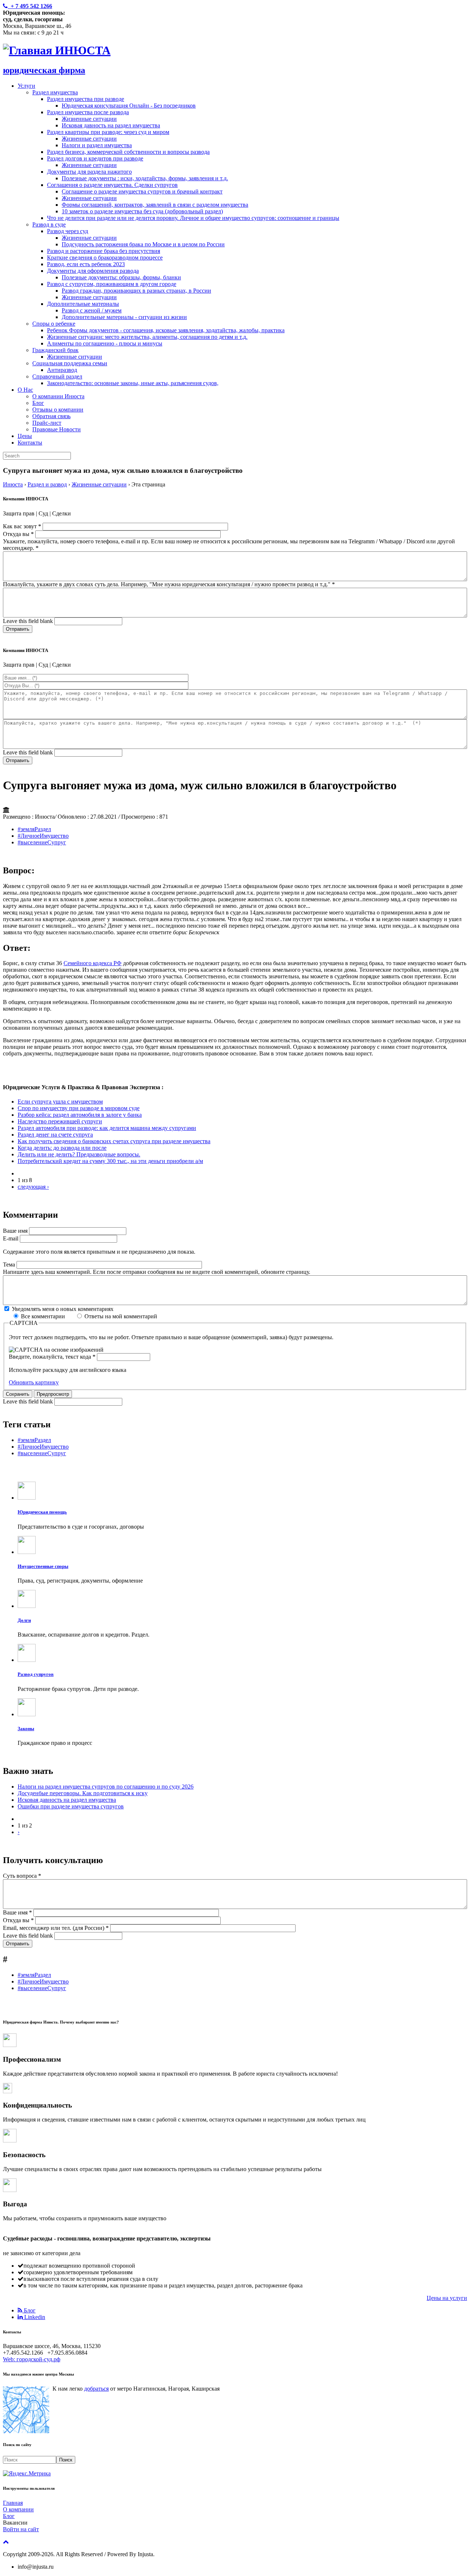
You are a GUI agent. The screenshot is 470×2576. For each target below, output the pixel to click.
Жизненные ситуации (89, 119)
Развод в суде (49, 224)
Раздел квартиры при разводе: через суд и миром (108, 132)
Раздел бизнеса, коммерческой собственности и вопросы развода (128, 152)
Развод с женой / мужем (92, 310)
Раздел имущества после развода (88, 112)
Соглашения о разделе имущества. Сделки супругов (112, 185)
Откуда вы (18, 534)
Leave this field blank (29, 621)
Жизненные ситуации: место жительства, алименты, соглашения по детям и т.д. (147, 337)
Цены (25, 436)
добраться (96, 2389)
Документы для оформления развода (93, 271)
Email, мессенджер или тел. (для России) (56, 1928)
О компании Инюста (58, 396)
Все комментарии (44, 1316)
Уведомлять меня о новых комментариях (63, 1309)
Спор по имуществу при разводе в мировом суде (79, 1108)
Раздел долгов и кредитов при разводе (95, 158)
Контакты (30, 443)
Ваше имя (16, 1231)
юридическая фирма (44, 70)
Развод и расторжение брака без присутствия (104, 251)
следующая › (33, 1187)
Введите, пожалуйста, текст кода (52, 1357)
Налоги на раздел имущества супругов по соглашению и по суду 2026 (106, 1787)
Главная (13, 2503)
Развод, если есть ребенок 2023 (86, 264)
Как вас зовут (22, 526)
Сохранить (18, 1394)
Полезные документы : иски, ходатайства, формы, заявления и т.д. (145, 178)
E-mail (11, 1238)
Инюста (13, 484)
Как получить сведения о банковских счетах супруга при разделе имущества (114, 1141)
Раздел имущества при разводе (86, 99)
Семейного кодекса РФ (93, 963)
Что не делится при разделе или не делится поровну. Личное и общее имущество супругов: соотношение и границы (193, 218)
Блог (38, 403)
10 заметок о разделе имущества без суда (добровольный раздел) (142, 211)
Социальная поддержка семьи (70, 363)
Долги (24, 1620)
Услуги (26, 86)
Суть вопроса (22, 1876)
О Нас (25, 390)
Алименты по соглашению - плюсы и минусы (105, 343)
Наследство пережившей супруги (60, 1121)
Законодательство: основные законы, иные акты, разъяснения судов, (133, 383)
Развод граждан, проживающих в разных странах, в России (136, 291)
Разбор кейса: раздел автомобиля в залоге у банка (80, 1115)
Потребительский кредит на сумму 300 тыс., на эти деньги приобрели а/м (110, 1161)
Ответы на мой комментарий (121, 1316)
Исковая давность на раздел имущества (111, 125)
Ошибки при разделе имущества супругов (71, 1806)
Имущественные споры (43, 1566)
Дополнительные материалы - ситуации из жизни (124, 317)
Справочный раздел (57, 376)
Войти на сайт (21, 2529)
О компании (18, 2509)
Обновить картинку (34, 1382)
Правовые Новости (57, 429)
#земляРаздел (34, 829)
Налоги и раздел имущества (97, 145)
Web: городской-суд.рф (32, 2359)
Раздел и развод (47, 484)
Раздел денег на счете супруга (55, 1135)
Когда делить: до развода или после (62, 1148)
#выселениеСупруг (42, 842)
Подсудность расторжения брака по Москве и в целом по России (143, 244)
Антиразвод (62, 370)
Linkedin (34, 2317)
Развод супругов (36, 1674)
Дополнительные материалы (83, 304)
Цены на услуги (447, 2298)
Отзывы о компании (58, 410)
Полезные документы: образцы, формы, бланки (121, 277)
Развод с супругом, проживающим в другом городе (112, 284)
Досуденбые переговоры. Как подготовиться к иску (83, 1793)
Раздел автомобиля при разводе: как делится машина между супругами (107, 1128)
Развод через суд (68, 231)
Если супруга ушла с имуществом (60, 1102)
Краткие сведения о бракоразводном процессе (105, 258)
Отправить (18, 629)
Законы (26, 1729)
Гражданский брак (55, 350)
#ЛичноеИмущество (43, 836)
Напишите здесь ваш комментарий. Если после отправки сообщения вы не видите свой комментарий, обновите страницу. (157, 1272)
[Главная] (29, 50)
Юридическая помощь (42, 1512)
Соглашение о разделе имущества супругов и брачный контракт (142, 191)
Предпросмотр (53, 1394)
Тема (10, 1265)
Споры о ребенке (54, 324)
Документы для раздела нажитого (89, 172)
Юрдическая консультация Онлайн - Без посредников (129, 106)
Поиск (66, 2460)
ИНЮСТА (83, 50)
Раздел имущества (55, 92)
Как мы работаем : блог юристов (57, 2298)
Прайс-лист (47, 423)
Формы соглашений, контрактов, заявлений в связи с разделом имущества (155, 205)
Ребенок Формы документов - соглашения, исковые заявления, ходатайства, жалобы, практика (166, 330)
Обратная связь (51, 416)
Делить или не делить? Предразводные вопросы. (79, 1154)
